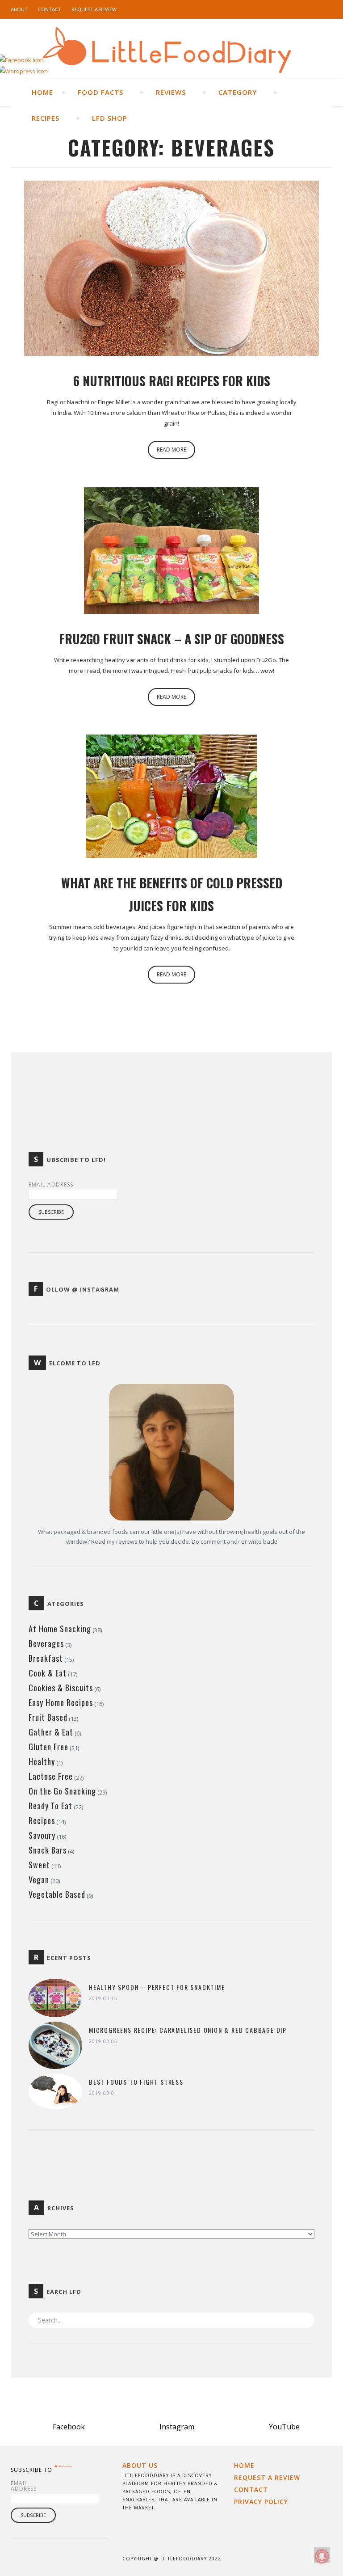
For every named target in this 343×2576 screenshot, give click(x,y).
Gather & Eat (51, 1732)
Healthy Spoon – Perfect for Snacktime (157, 1987)
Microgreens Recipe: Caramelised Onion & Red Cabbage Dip (188, 2030)
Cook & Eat (48, 1673)
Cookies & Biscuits (61, 1688)
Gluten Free (48, 1747)
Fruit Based (48, 1717)
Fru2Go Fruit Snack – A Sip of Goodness (171, 639)
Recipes (47, 118)
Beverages (46, 1643)
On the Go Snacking (62, 1791)
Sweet (39, 1865)
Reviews (172, 92)
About (19, 9)
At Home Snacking (60, 1629)
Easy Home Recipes (61, 1702)
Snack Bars (48, 1850)
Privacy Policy (261, 2502)
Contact (50, 9)
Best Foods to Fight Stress (136, 2082)
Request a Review (94, 9)
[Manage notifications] (322, 2556)
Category (239, 92)
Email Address (51, 1185)
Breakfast (46, 1658)
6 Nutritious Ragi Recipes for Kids (172, 381)
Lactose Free (51, 1776)
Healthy (42, 1761)
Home (42, 92)
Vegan (39, 1879)
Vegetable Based (57, 1894)
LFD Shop (111, 118)
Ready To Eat (50, 1806)
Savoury (42, 1835)
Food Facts (102, 92)
